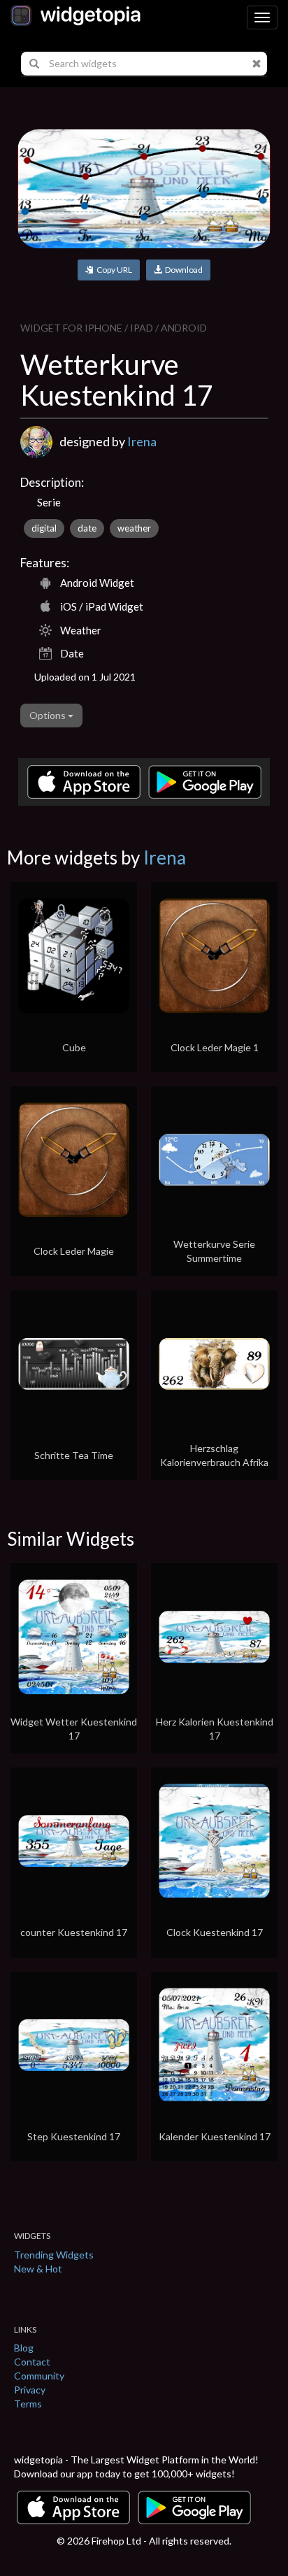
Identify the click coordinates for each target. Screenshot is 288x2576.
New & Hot (38, 2269)
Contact (32, 2362)
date (87, 528)
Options (49, 715)
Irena (142, 441)
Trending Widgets (54, 2255)
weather (134, 528)
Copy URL (113, 270)
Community (39, 2376)
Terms (28, 2404)
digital (44, 528)
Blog (24, 2348)
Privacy (30, 2390)
